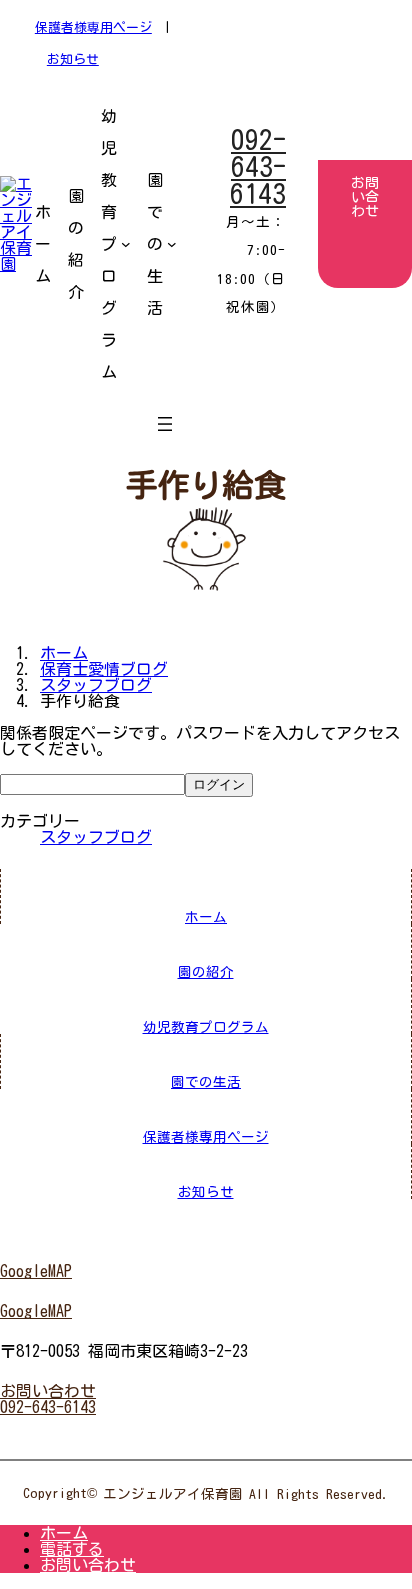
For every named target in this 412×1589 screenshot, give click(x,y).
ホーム (64, 1533)
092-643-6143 (258, 166)
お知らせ (73, 59)
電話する (72, 1549)
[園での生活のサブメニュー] (172, 244)
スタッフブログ (96, 837)
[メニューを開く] (165, 424)
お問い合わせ (88, 1565)
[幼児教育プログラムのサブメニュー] (126, 244)
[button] (206, 1271)
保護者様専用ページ (93, 27)
